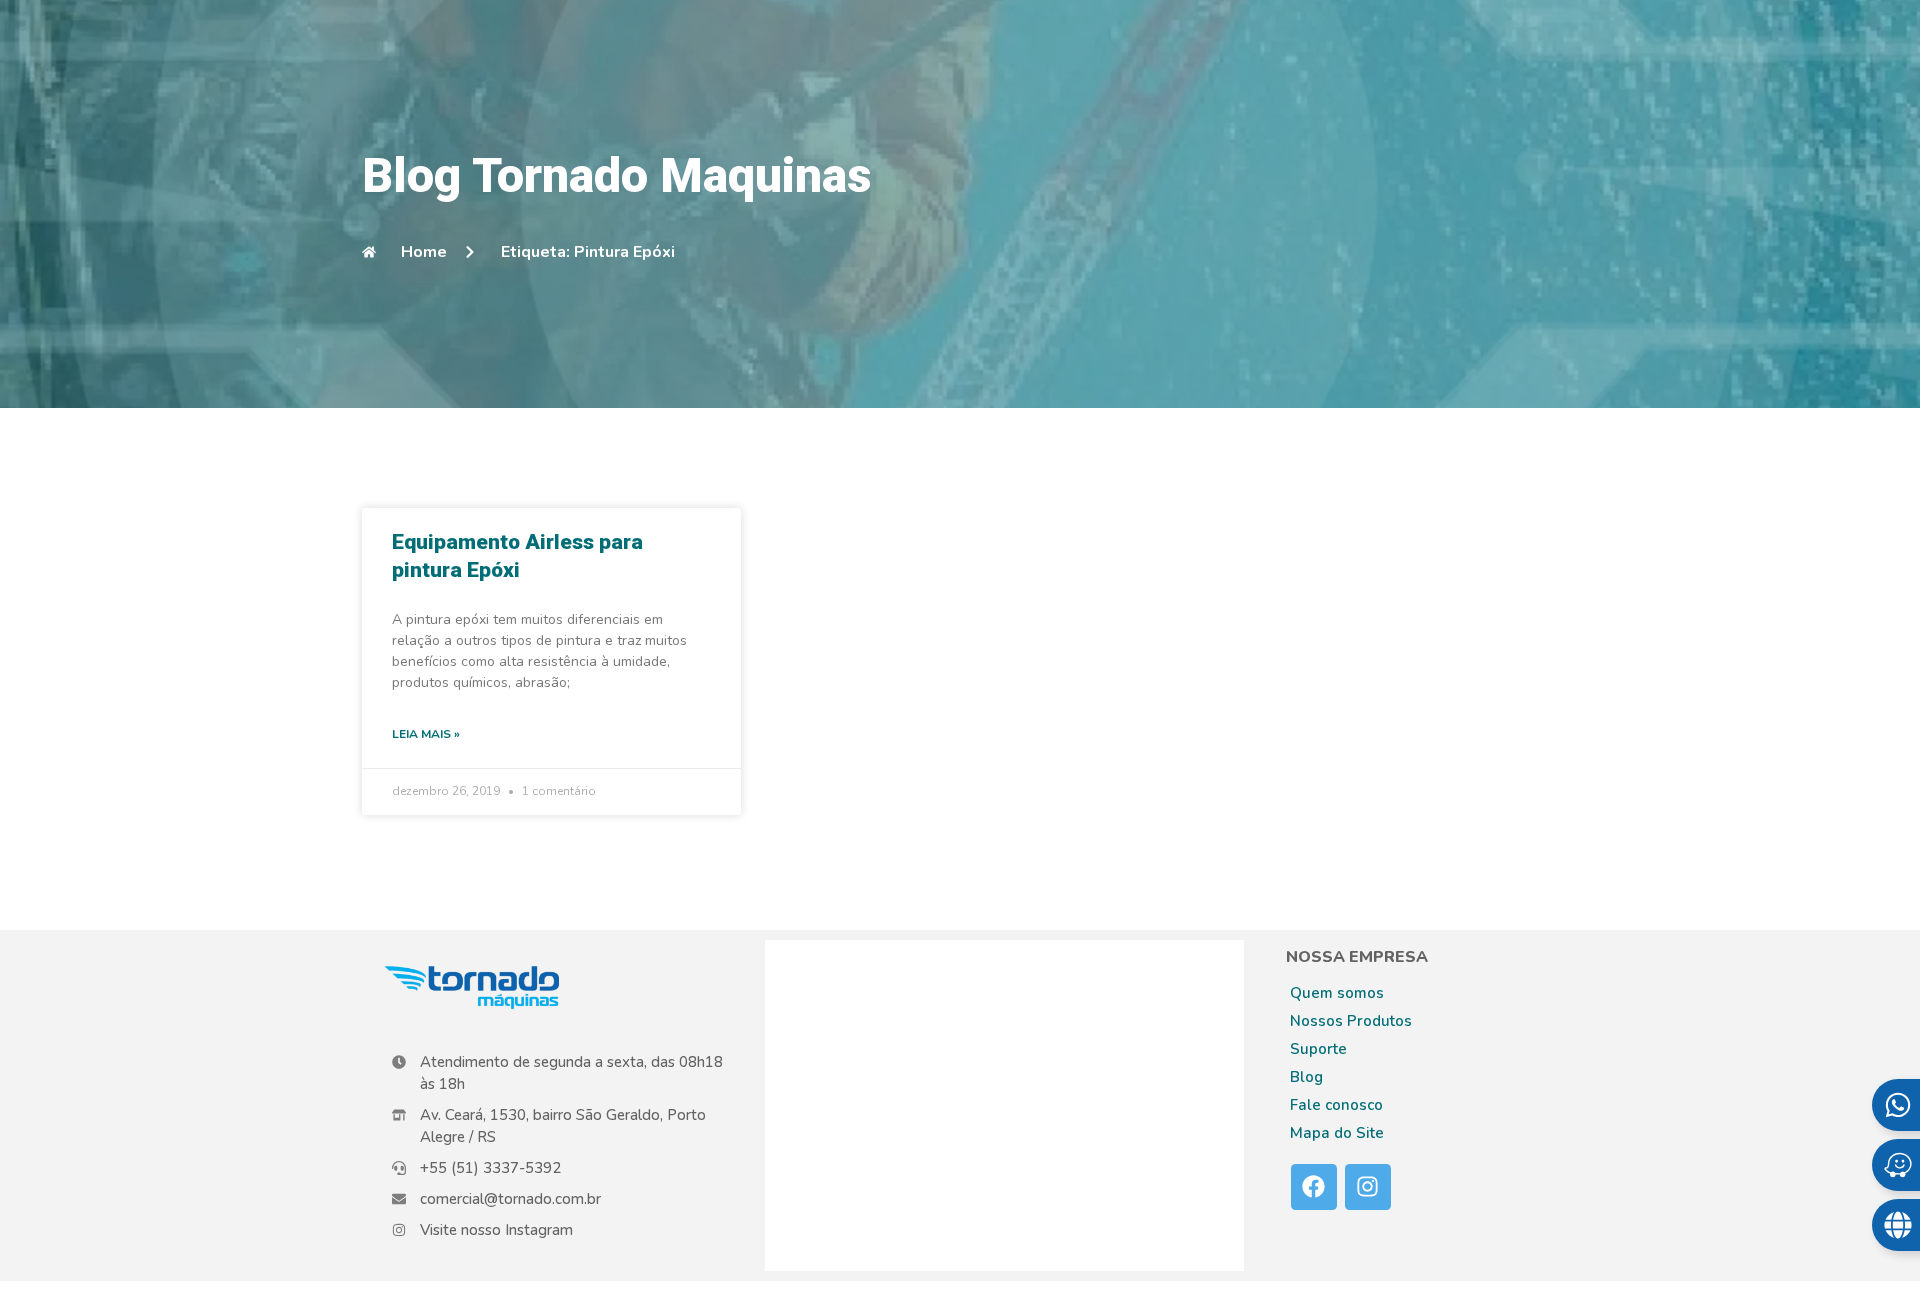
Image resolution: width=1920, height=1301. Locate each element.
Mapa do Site (1337, 1133)
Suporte (1318, 1049)
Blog (1306, 1077)
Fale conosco (1336, 1105)
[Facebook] (1314, 1187)
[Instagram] (1368, 1187)
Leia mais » (426, 734)
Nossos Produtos (1351, 1021)
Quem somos (1337, 993)
